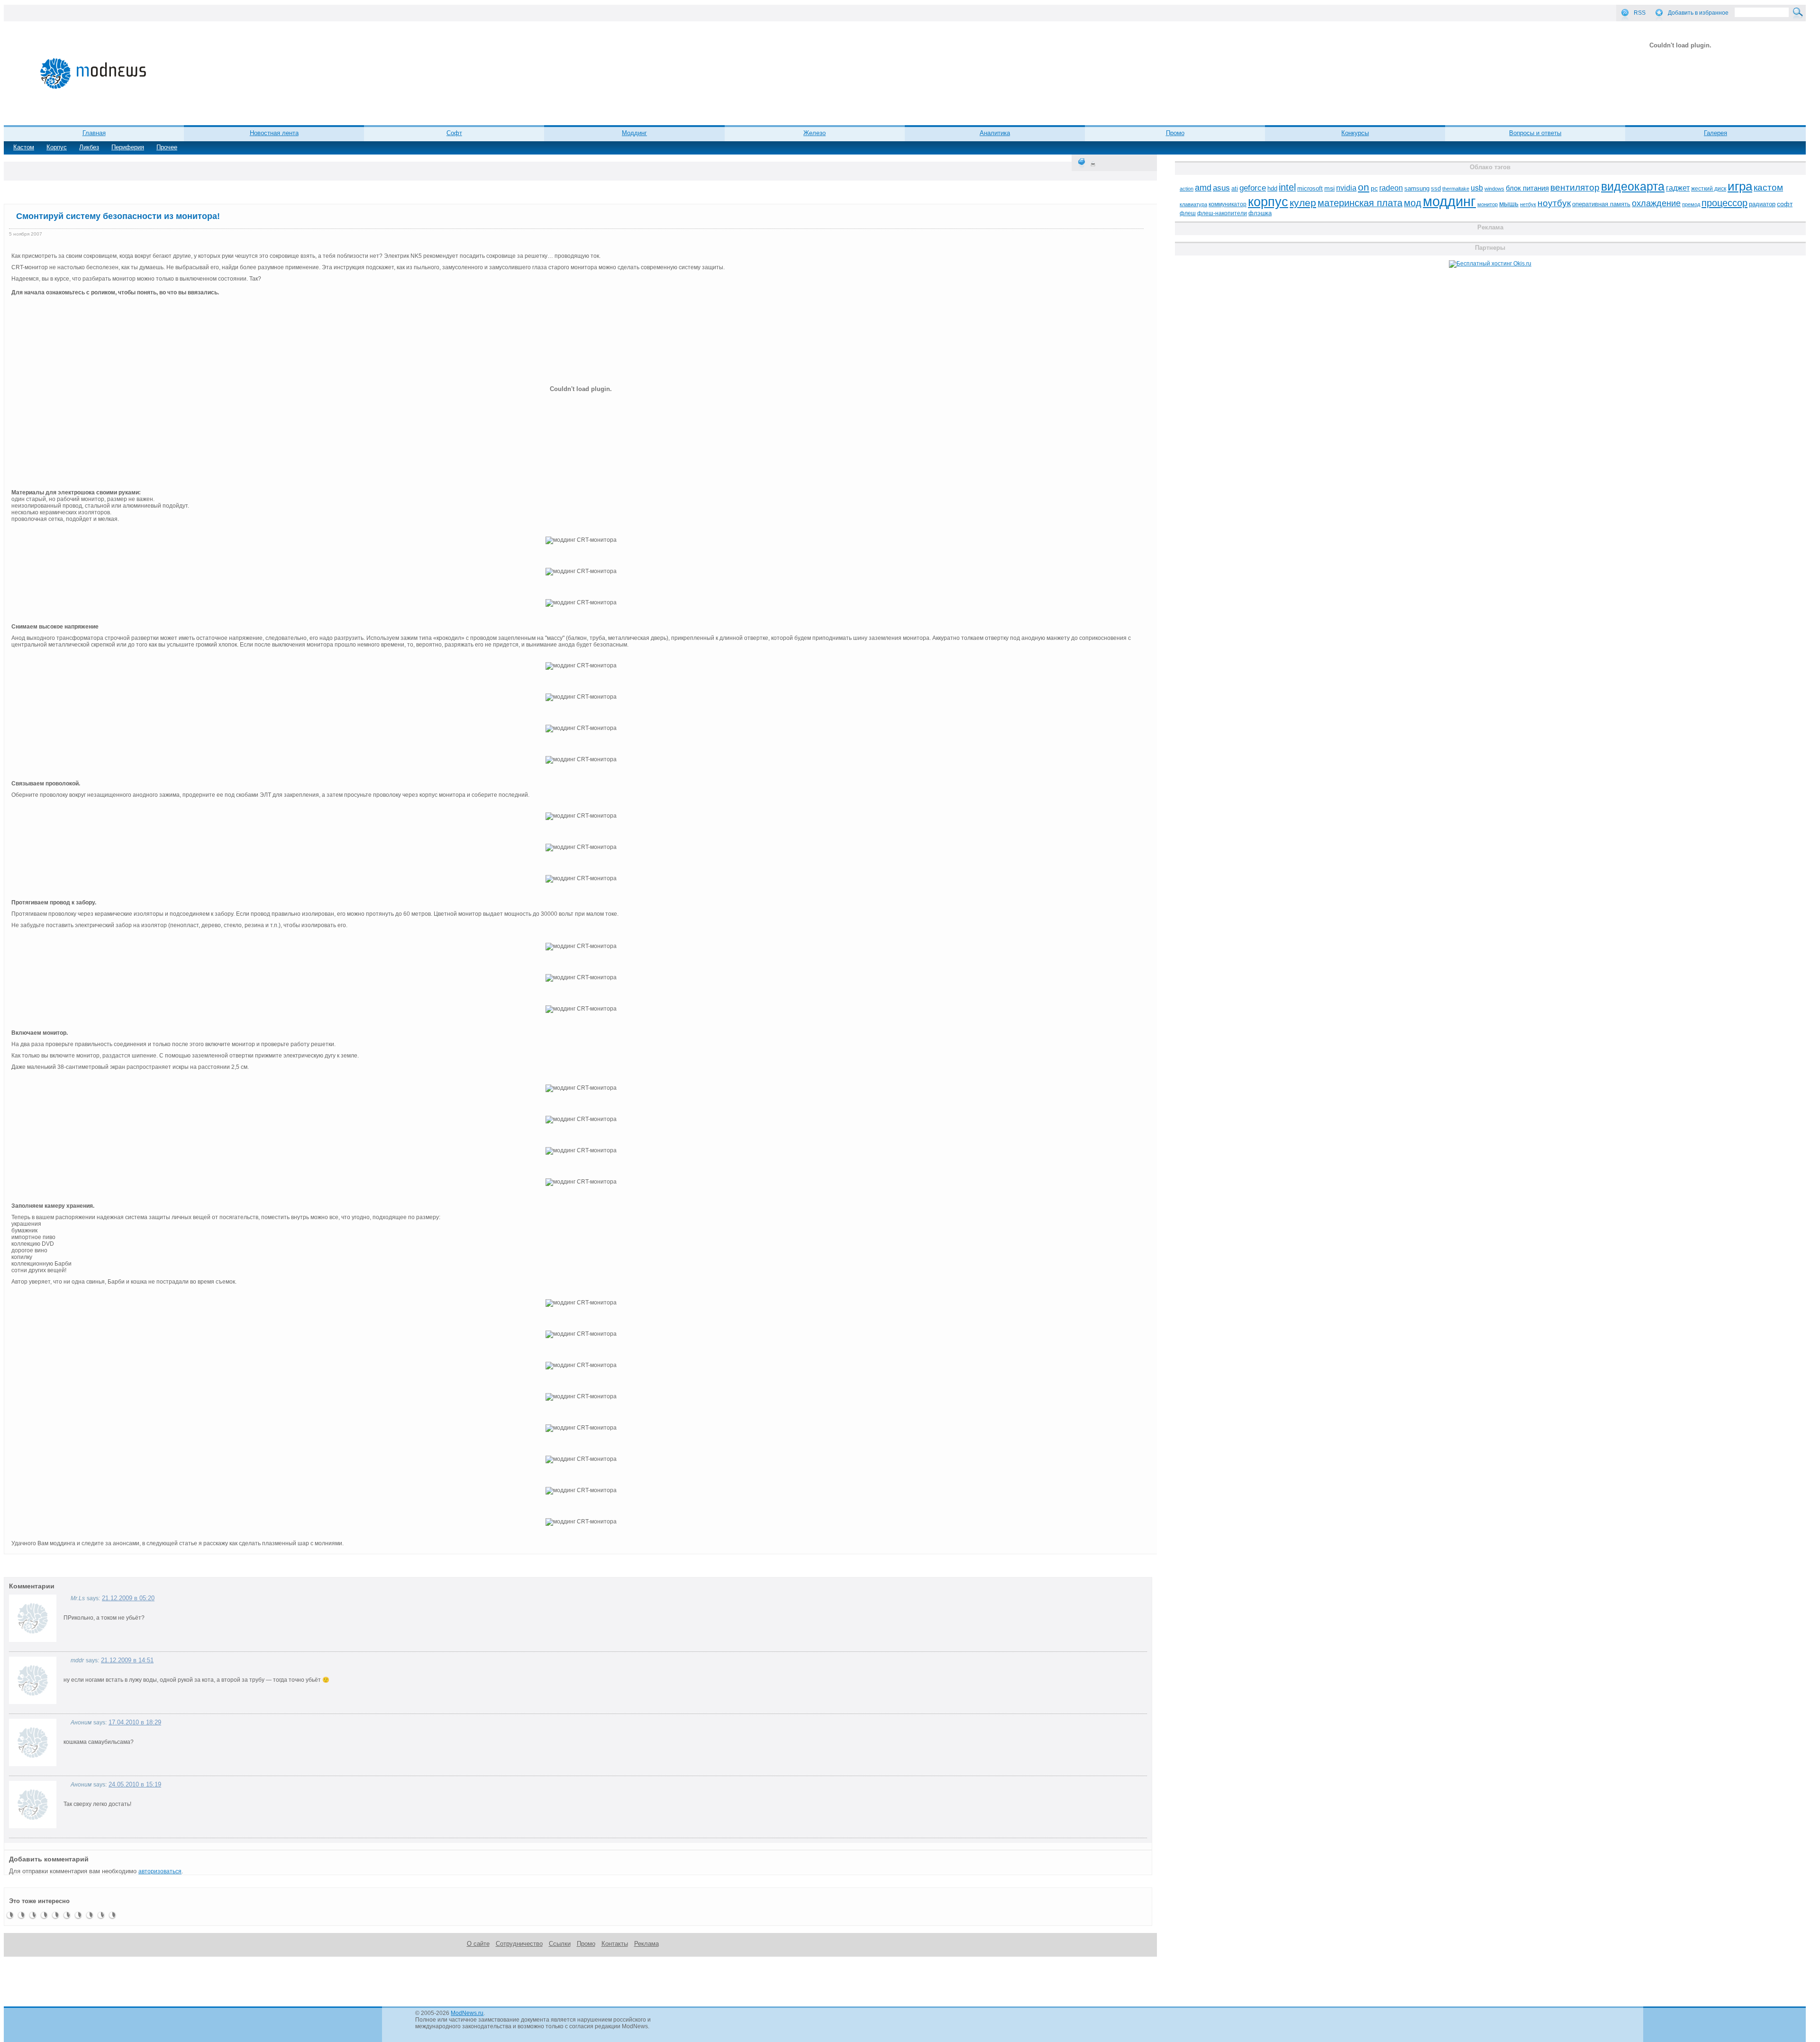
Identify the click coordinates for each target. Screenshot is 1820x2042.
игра (1740, 186)
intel (1287, 187)
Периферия (128, 147)
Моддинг (634, 133)
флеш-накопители (1222, 213)
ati (1235, 188)
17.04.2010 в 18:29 (135, 1722)
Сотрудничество (519, 1944)
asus (1221, 188)
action (1187, 189)
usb (1477, 188)
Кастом (24, 147)
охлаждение (1656, 203)
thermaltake (1456, 189)
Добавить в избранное (1698, 13)
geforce (1253, 188)
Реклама (646, 1944)
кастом (1768, 187)
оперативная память (1601, 204)
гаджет (1678, 188)
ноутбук (1554, 203)
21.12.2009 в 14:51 (127, 1660)
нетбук (1528, 204)
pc (1374, 188)
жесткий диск (1709, 189)
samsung (1417, 189)
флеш (1188, 213)
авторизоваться (160, 1871)
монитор (1488, 204)
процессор (1724, 203)
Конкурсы (1355, 133)
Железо (814, 133)
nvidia (1346, 188)
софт (1785, 204)
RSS (1640, 13)
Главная (94, 133)
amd (1203, 188)
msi (1329, 188)
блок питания (1527, 188)
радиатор (1762, 204)
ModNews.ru (467, 2013)
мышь (1509, 204)
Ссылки (560, 1944)
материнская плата (1360, 203)
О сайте (478, 1944)
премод (1691, 204)
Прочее (167, 147)
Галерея (1715, 133)
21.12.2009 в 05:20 (128, 1598)
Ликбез (89, 147)
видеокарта (1633, 186)
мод (1413, 203)
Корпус (57, 147)
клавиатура (1193, 204)
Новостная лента (274, 133)
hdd (1272, 189)
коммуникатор (1228, 204)
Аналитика (995, 133)
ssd (1436, 188)
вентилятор (1575, 187)
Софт (454, 133)
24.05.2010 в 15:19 (135, 1784)
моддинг (1449, 201)
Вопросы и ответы (1535, 133)
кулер (1303, 203)
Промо (1175, 133)
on (1364, 187)
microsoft (1310, 188)
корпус (1268, 202)
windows (1494, 189)
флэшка (1260, 213)
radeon (1391, 188)
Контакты (615, 1944)
